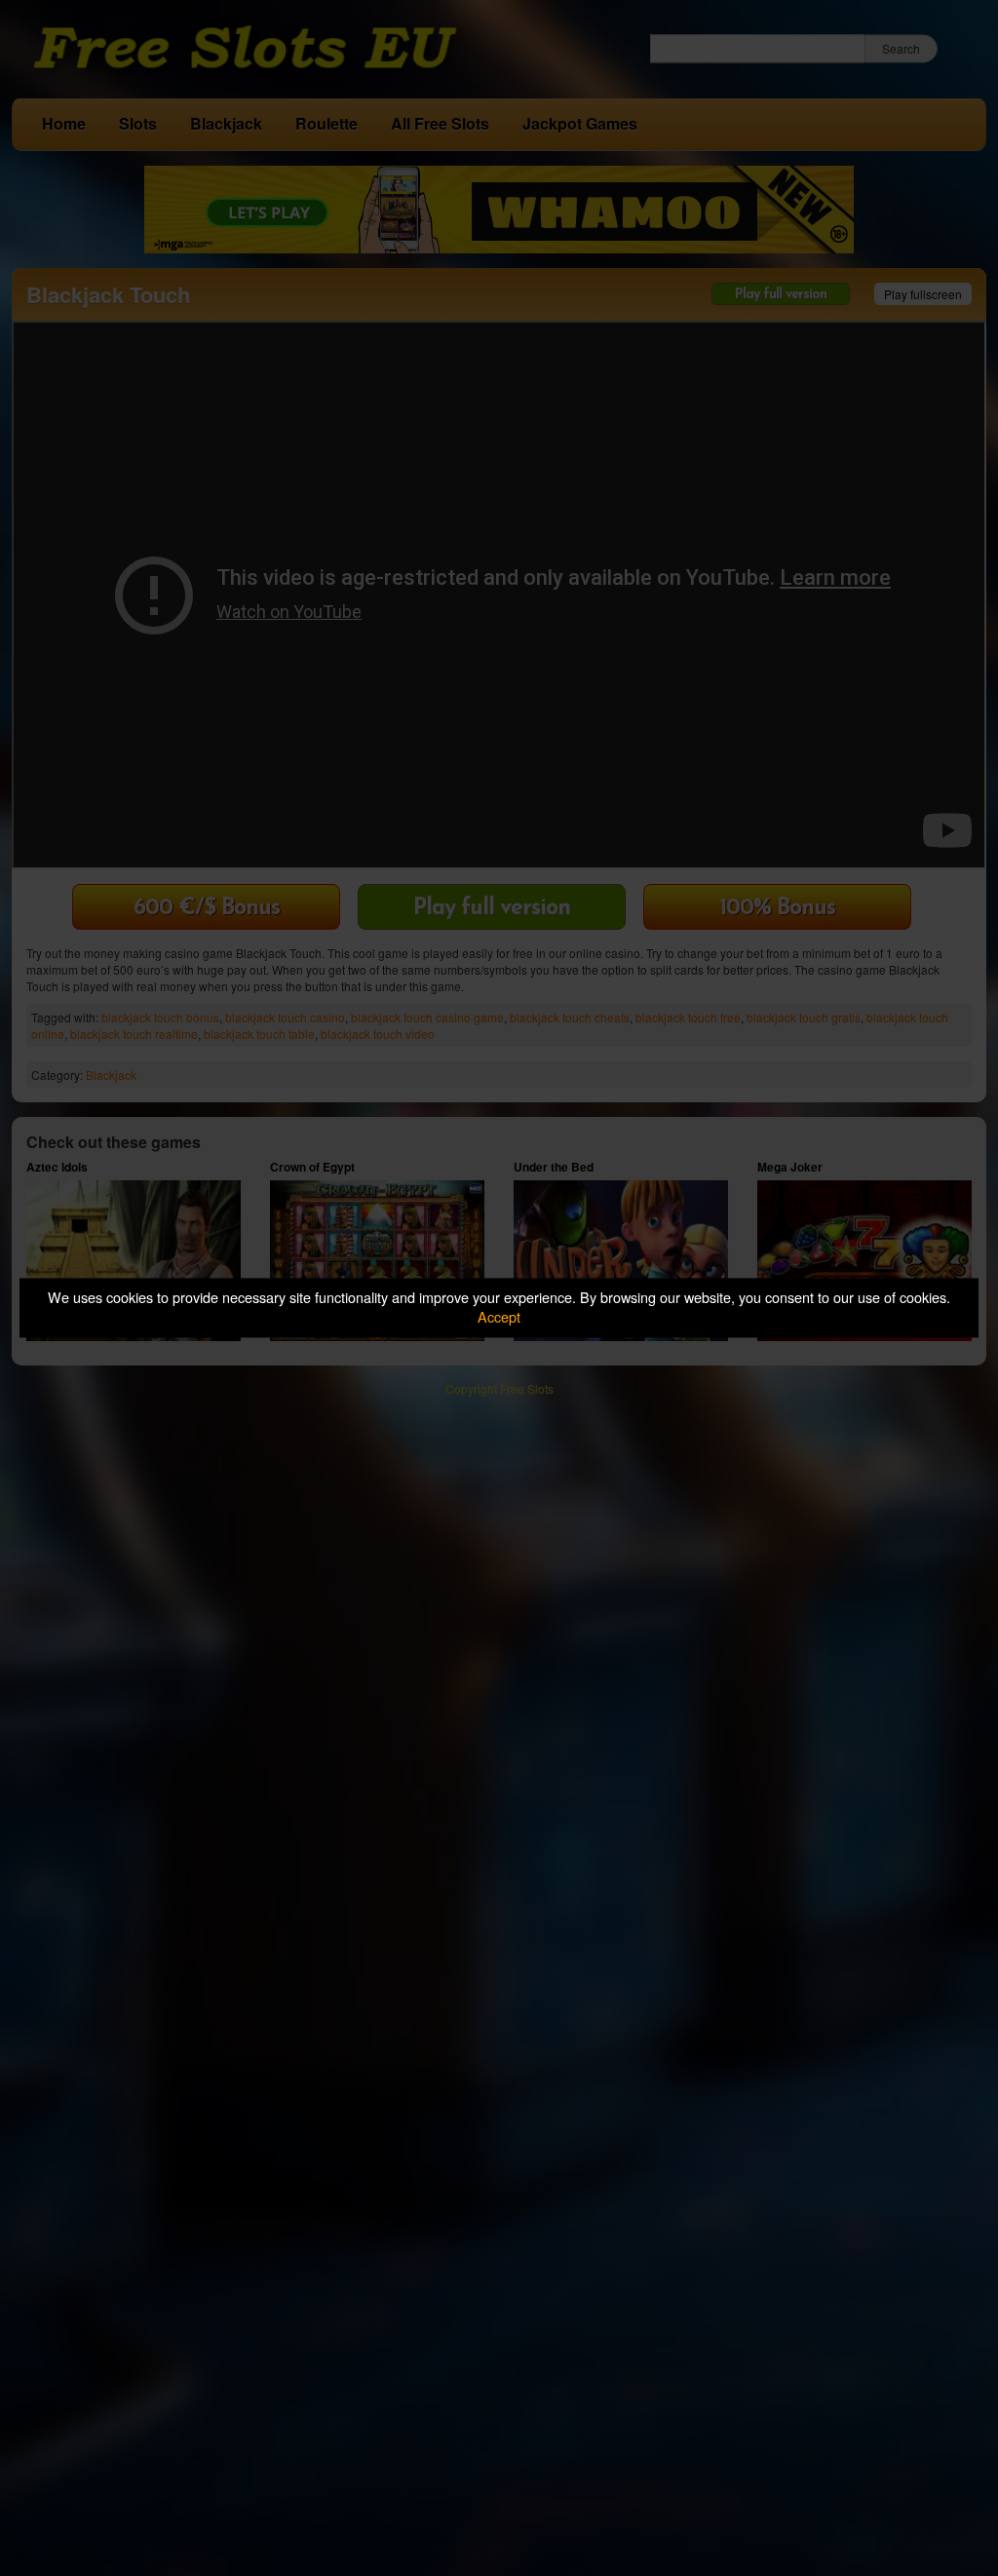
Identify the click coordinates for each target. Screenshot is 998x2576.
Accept (499, 1317)
